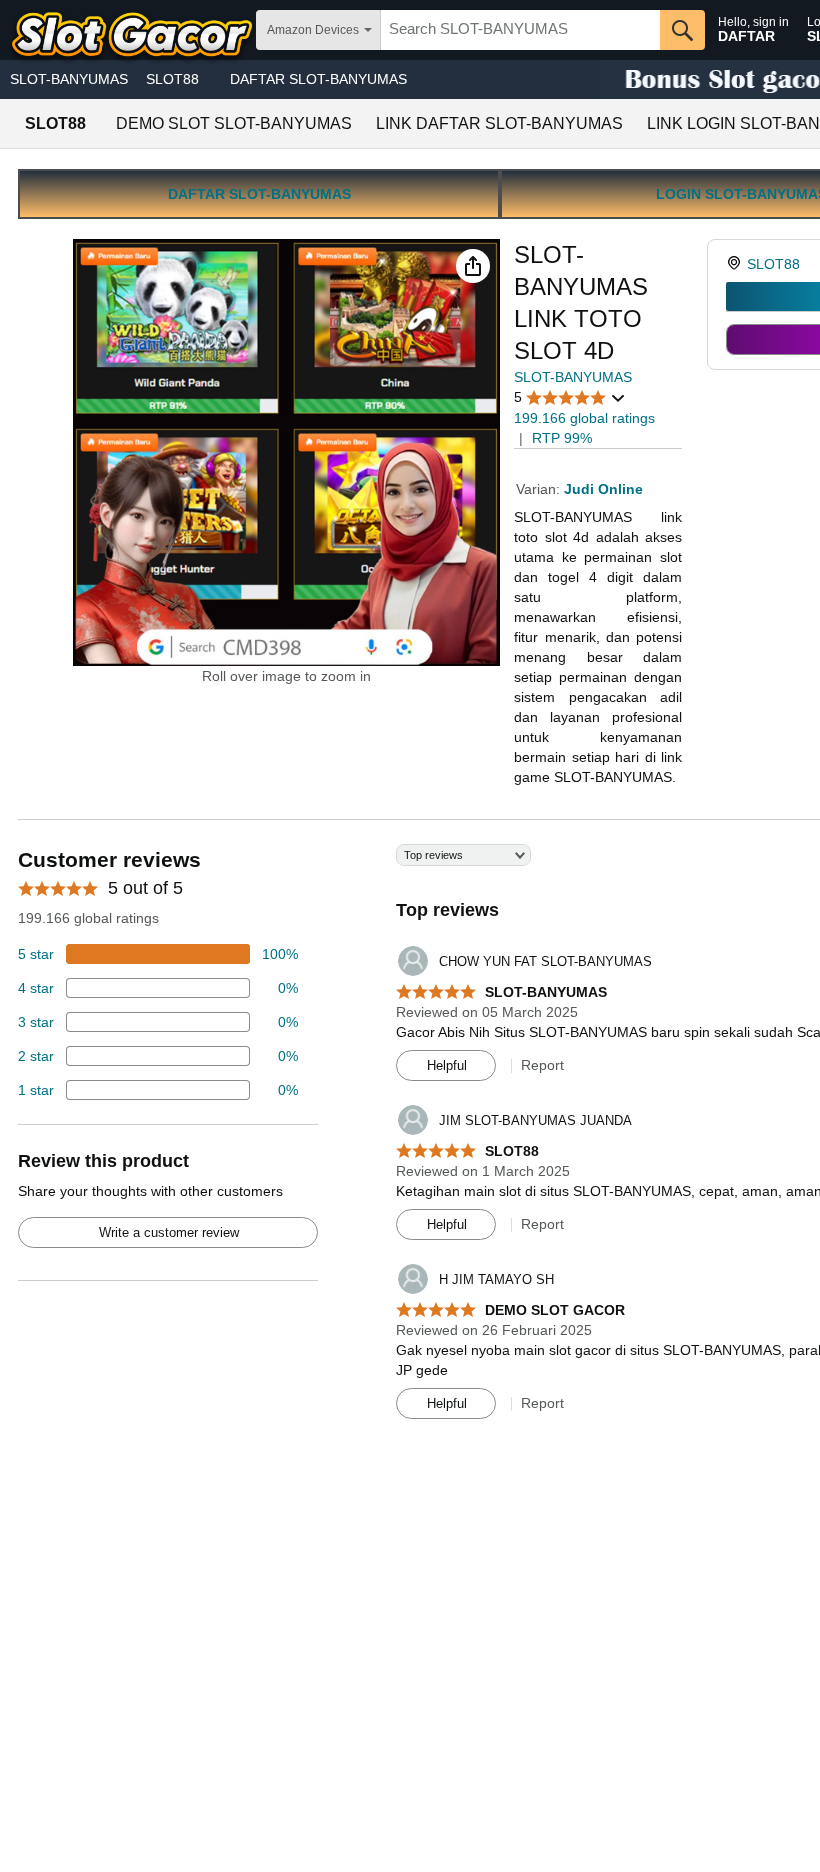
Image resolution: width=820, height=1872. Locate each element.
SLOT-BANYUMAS (69, 79)
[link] (736, 264)
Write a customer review (169, 1232)
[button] (473, 266)
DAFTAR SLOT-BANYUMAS (318, 79)
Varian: (540, 489)
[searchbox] (520, 30)
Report (542, 1065)
